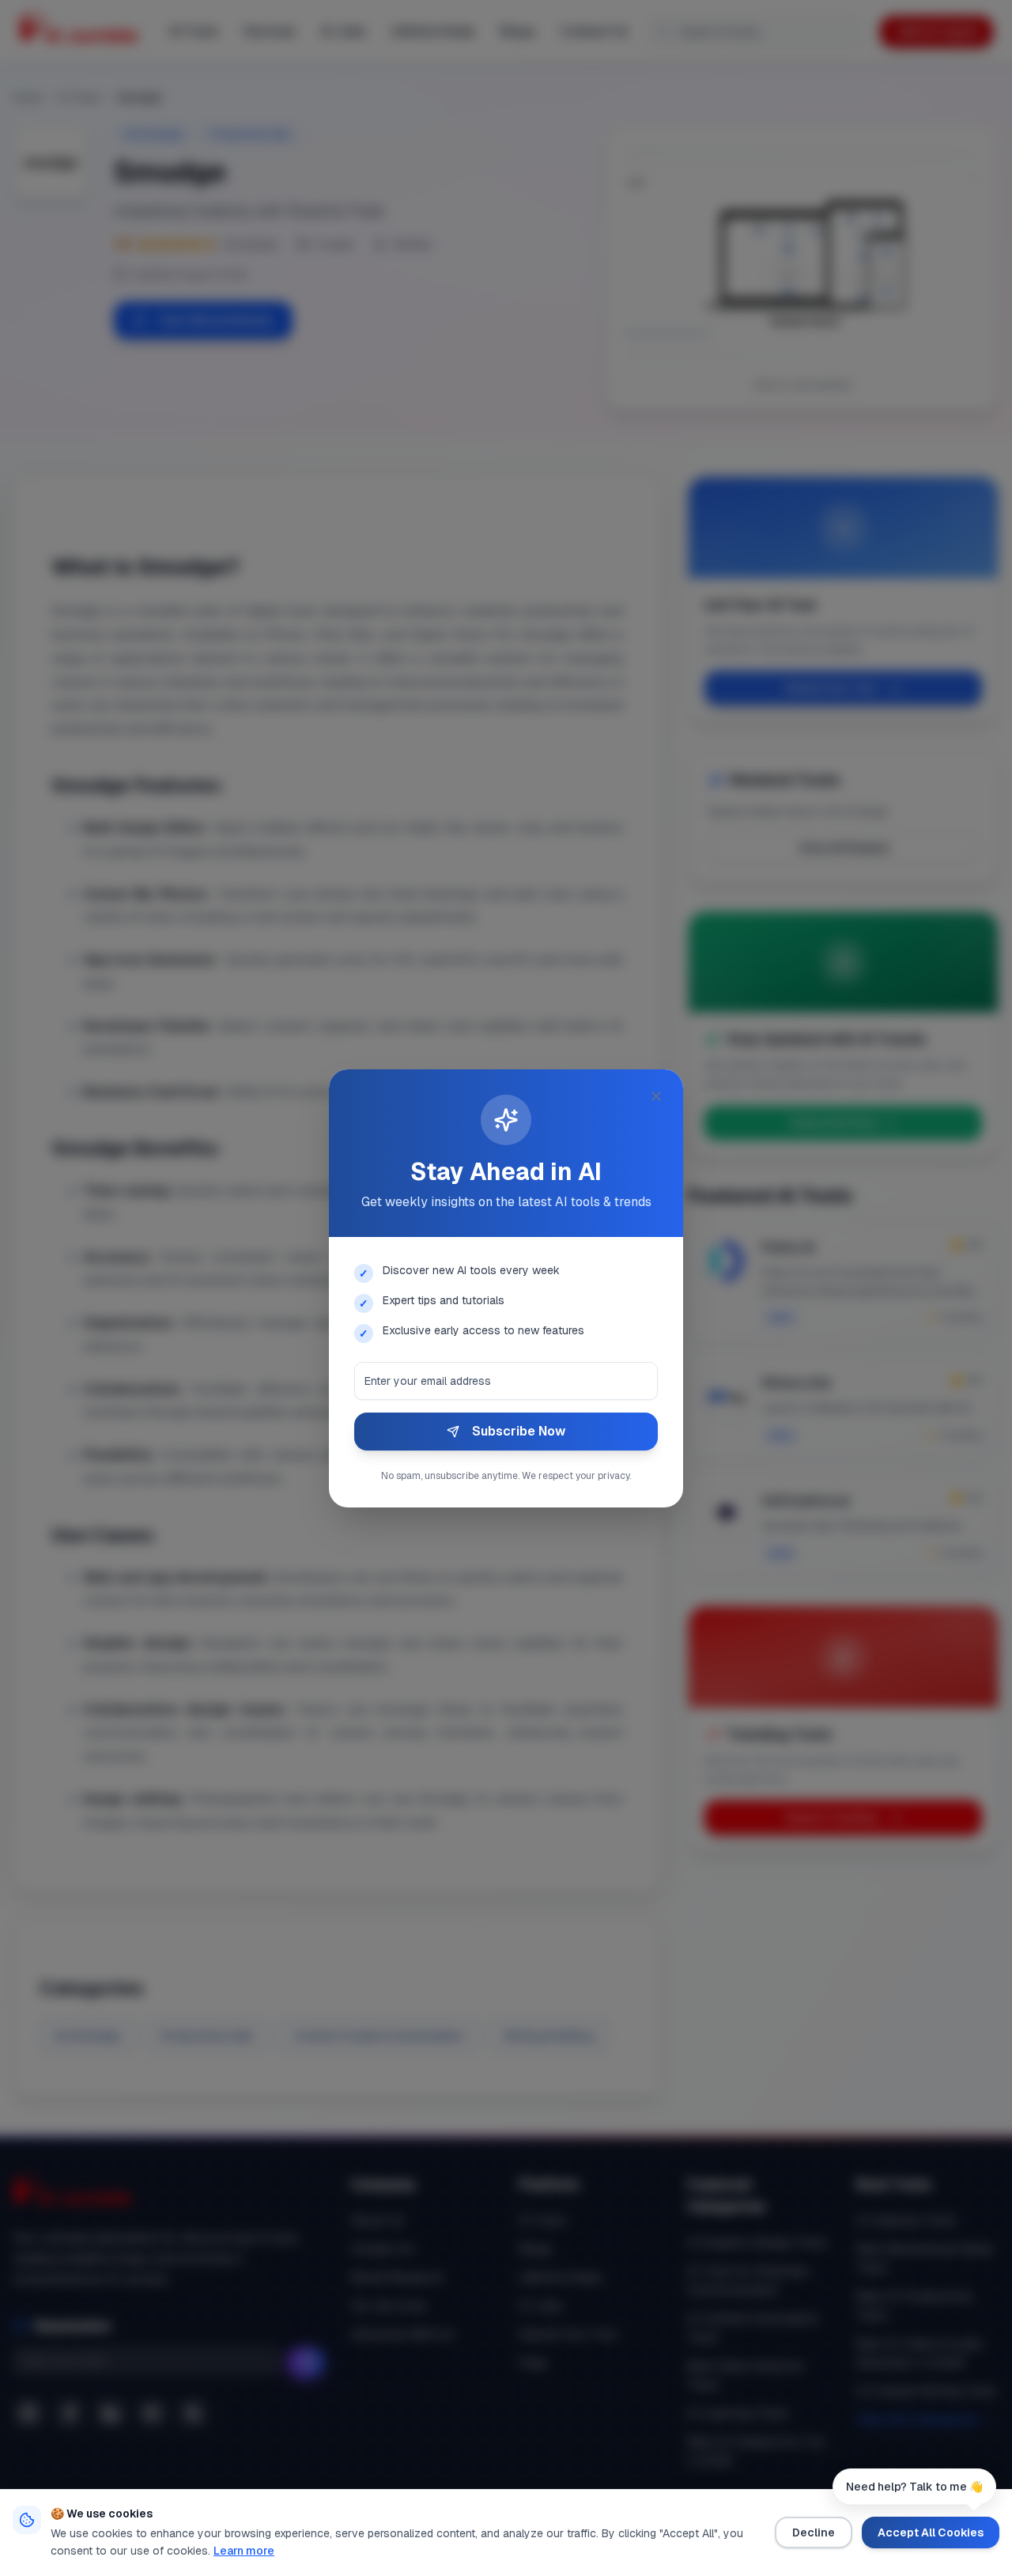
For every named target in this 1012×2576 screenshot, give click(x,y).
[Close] (656, 1096)
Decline (814, 2532)
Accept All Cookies (931, 2532)
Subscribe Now (519, 1431)
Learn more (244, 2551)
